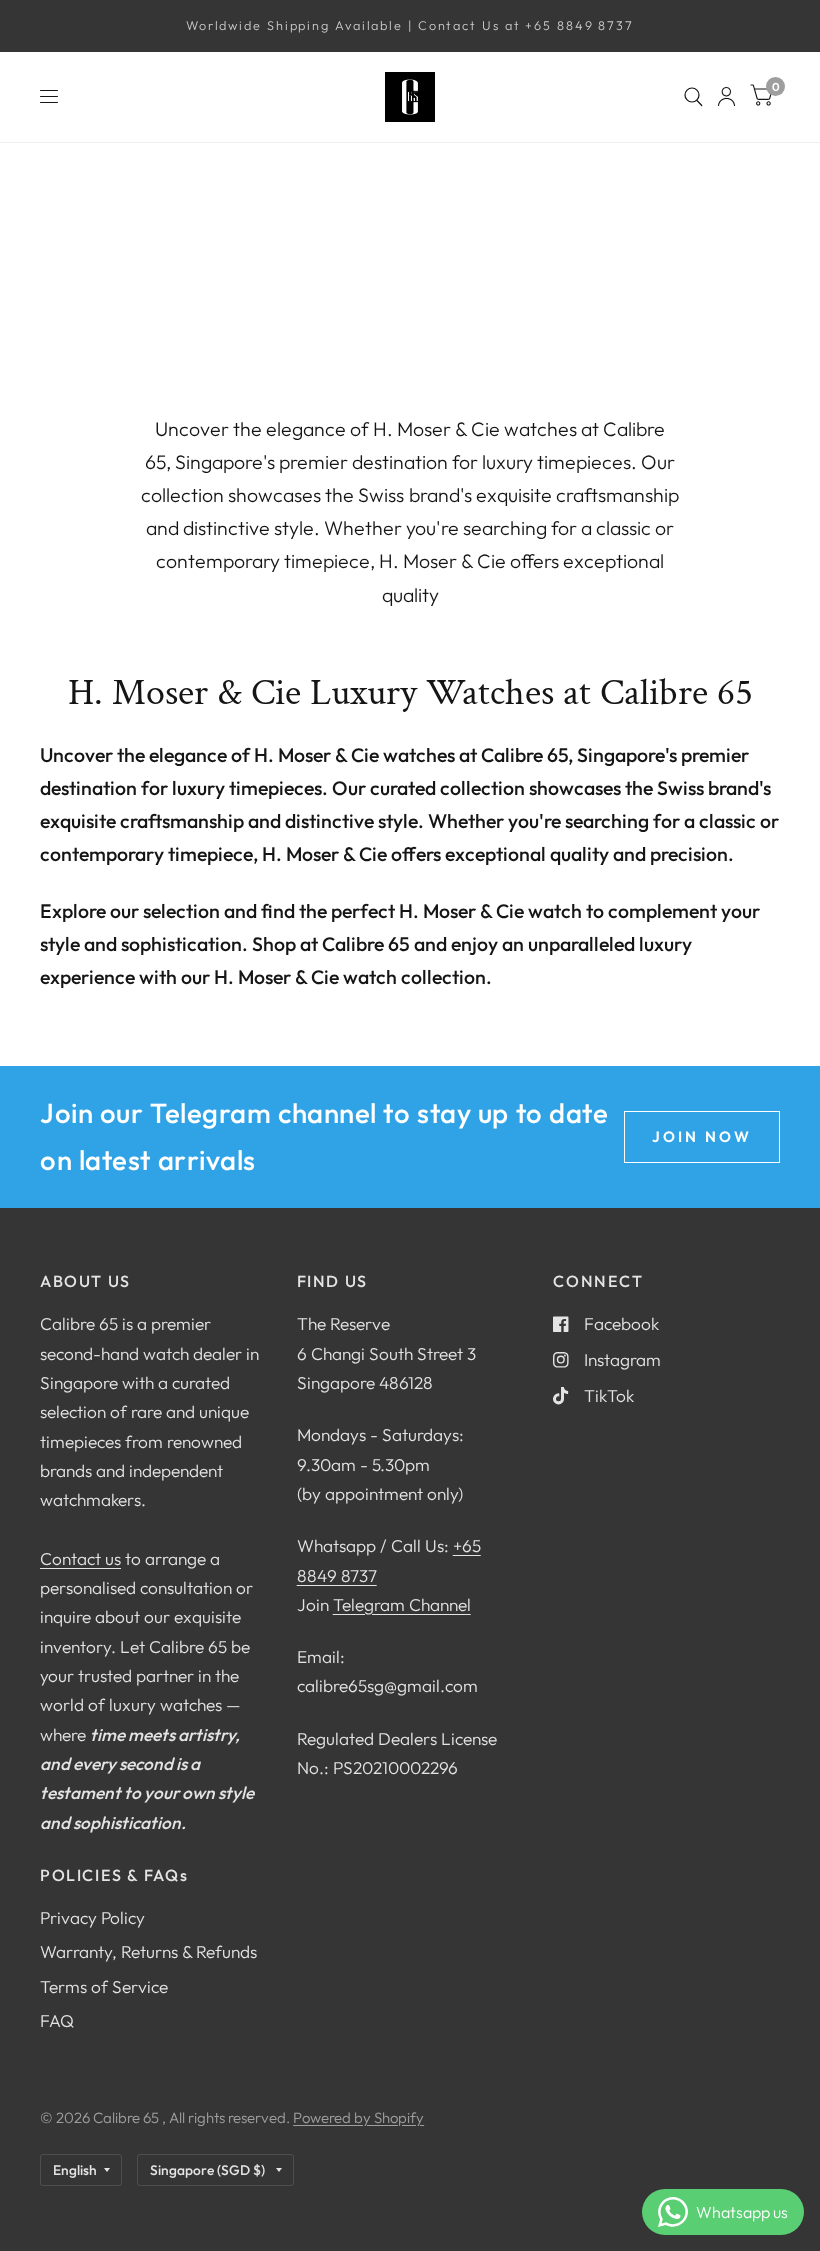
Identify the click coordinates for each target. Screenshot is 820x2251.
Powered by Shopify (358, 2117)
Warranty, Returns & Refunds (148, 1951)
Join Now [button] (702, 1136)
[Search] (693, 97)
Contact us (80, 1558)
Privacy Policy (92, 1917)
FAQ (57, 2020)
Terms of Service (104, 1986)
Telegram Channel (402, 1604)
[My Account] (726, 97)
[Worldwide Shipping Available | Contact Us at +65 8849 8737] (410, 26)
